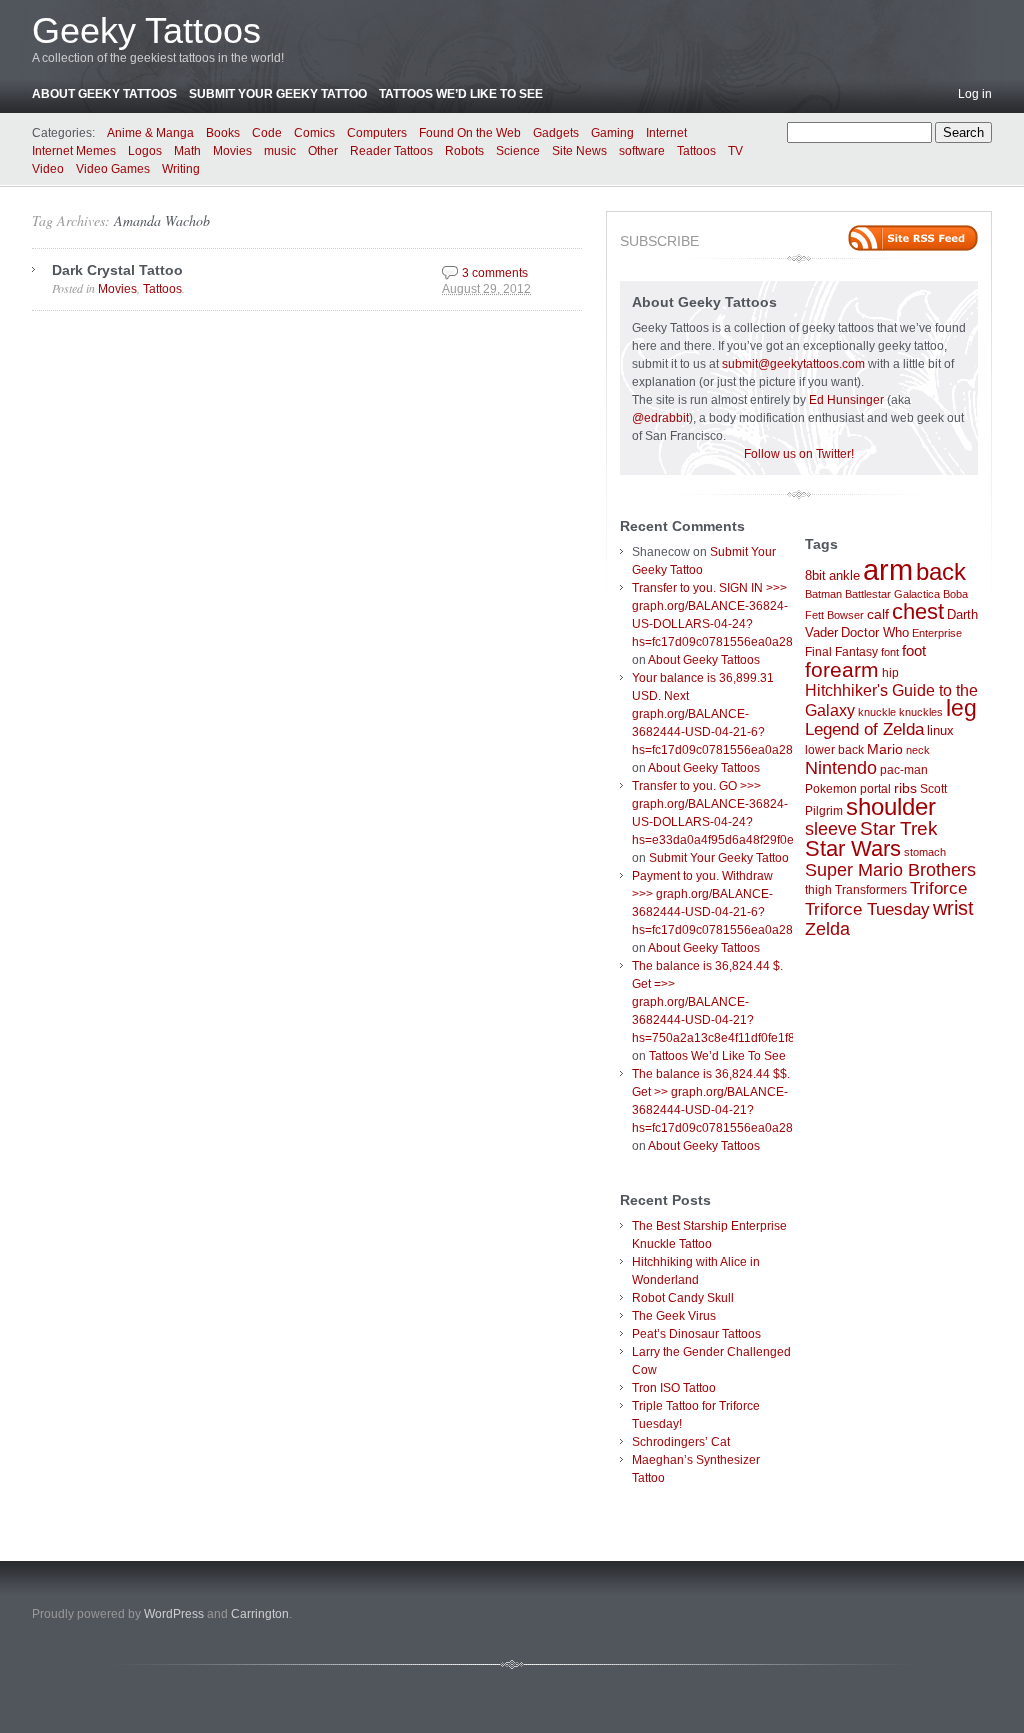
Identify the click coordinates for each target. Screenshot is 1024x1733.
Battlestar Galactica (892, 594)
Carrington (260, 1614)
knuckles (921, 712)
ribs (905, 788)
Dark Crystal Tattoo (117, 270)
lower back (834, 750)
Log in (975, 94)
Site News (579, 151)
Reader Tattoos (391, 151)
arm (888, 569)
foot (914, 650)
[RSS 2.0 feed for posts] (913, 238)
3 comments (495, 273)
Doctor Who (875, 632)
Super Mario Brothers (890, 870)
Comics (314, 133)
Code (267, 133)
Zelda (827, 929)
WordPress (174, 1614)
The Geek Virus (674, 1316)
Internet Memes (74, 151)
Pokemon (831, 789)
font (890, 652)
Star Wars (853, 848)
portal (875, 789)
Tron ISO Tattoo (674, 1388)
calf (878, 614)
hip (890, 673)
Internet (666, 133)
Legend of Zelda (864, 729)
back (941, 571)
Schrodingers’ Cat (681, 1442)
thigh (818, 890)
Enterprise (937, 633)
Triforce (938, 888)
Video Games (113, 169)
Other (323, 151)
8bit (815, 575)
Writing (181, 169)
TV (735, 151)
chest (918, 611)
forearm (842, 669)
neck (918, 750)
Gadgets (556, 133)
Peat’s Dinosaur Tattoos (696, 1334)
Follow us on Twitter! (799, 454)
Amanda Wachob (162, 220)
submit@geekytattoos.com (793, 364)
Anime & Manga (150, 133)
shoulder (891, 807)
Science (518, 151)
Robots (464, 151)
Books (223, 133)
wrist (953, 908)
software (642, 151)
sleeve (831, 828)
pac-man (904, 770)
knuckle (877, 712)
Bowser (845, 615)
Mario (885, 749)
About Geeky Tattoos (104, 94)
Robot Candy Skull (683, 1298)
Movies (232, 151)
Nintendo (841, 768)
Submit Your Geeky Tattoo (278, 94)
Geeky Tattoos (146, 30)
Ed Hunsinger (846, 400)
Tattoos (696, 151)
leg (961, 708)
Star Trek (899, 828)
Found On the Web (470, 133)
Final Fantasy (841, 652)
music (280, 151)
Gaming (612, 133)
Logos (145, 151)
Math (187, 151)
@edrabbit (660, 418)
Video (48, 169)
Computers (377, 133)
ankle (844, 575)
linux (940, 730)
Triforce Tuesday (867, 909)
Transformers (871, 890)
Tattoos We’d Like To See (461, 94)
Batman (823, 594)
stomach (925, 852)
